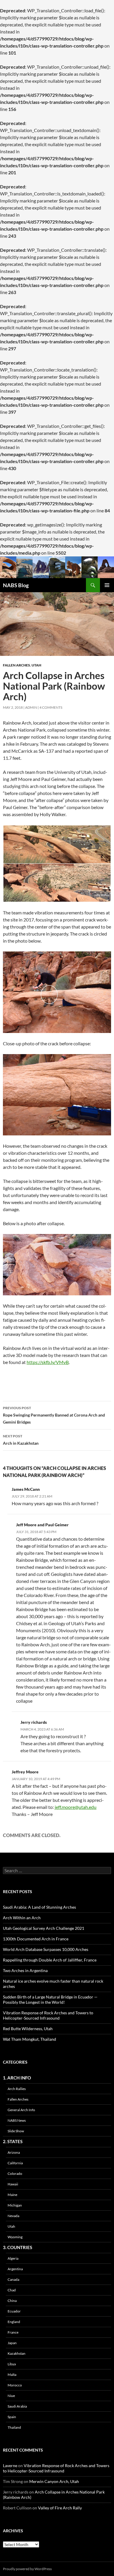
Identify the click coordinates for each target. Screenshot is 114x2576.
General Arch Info (21, 2110)
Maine (12, 2195)
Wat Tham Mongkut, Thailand (30, 2039)
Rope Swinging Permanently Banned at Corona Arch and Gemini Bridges (54, 1415)
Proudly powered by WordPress (27, 2569)
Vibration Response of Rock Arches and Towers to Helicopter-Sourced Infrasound (48, 2015)
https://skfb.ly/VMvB (48, 1362)
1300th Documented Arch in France (36, 1939)
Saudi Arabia (17, 2406)
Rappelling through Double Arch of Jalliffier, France (50, 1960)
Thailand (14, 2427)
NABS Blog (16, 585)
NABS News (17, 2120)
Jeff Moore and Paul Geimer (42, 1525)
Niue (11, 2396)
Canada (13, 2279)
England (14, 2322)
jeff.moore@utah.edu (76, 1807)
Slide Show (16, 2131)
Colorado (15, 2174)
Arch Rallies (17, 2089)
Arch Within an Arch (22, 1918)
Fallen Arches (17, 665)
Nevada (13, 2216)
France (13, 2332)
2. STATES (13, 2141)
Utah (36, 665)
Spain (12, 2417)
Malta (12, 2375)
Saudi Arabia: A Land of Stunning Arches (39, 1907)
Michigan (15, 2205)
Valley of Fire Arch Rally (60, 2508)
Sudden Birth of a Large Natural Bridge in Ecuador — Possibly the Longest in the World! (50, 1999)
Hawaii (13, 2184)
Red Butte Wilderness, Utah (28, 2029)
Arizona (14, 2152)
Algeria (13, 2258)
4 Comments (51, 707)
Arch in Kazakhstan (21, 1440)
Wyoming (15, 2237)
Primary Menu (107, 585)
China (12, 2301)
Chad (12, 2290)
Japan (12, 2343)
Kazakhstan (17, 2353)
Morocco (15, 2385)
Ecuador (14, 2311)
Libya (12, 2364)
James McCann (26, 1489)
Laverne (10, 2466)
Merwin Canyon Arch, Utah (54, 2481)
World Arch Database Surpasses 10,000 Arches (46, 1949)
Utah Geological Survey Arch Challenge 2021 (44, 1928)
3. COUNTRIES (18, 2247)
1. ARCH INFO (17, 2078)
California (15, 2163)
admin (31, 707)
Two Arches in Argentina (25, 1970)
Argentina (15, 2269)
